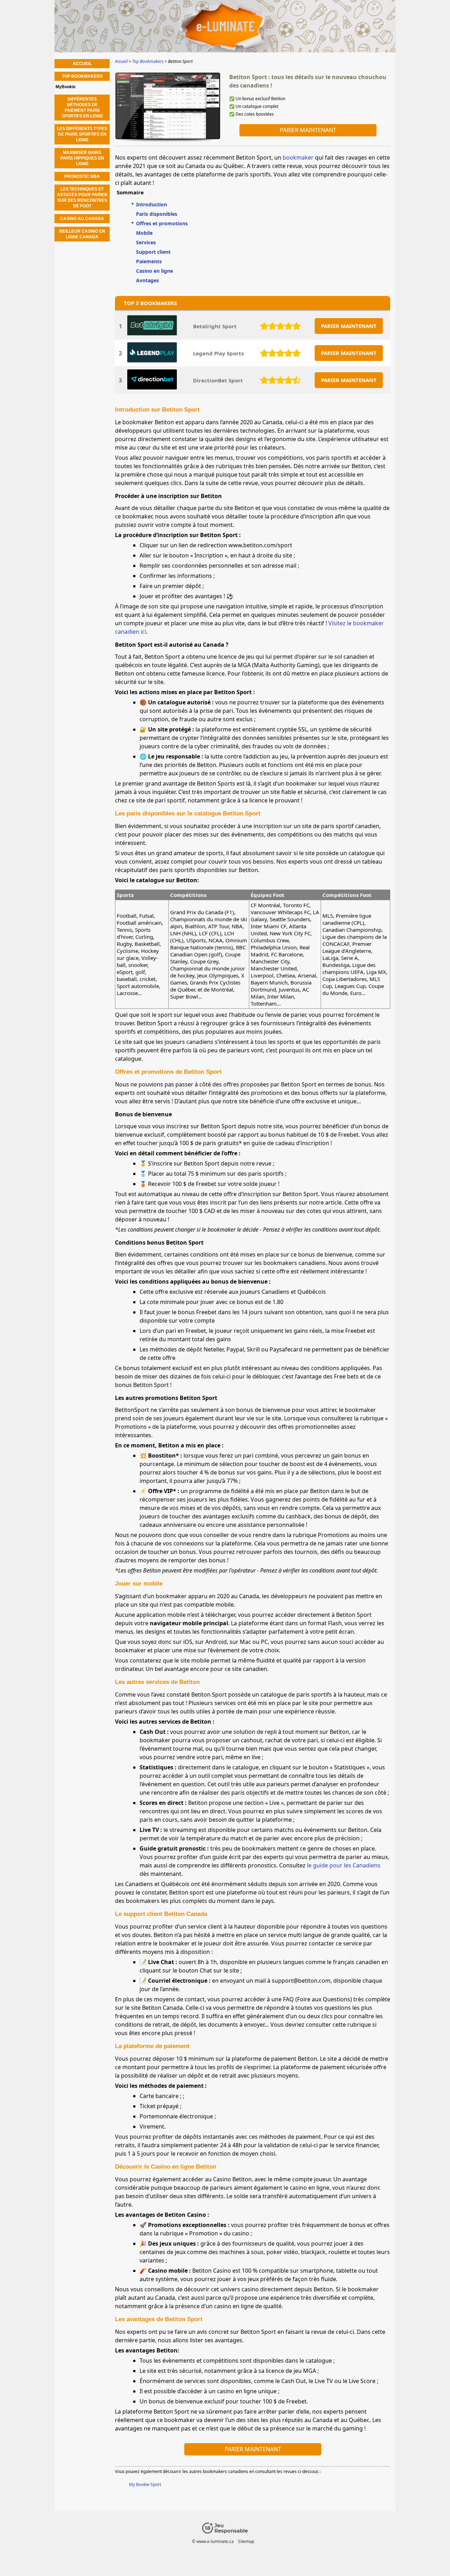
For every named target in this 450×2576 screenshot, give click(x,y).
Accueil (82, 64)
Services (146, 242)
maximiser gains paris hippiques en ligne (82, 158)
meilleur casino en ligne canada (82, 234)
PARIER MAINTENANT (349, 326)
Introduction (152, 204)
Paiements (149, 261)
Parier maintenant (308, 130)
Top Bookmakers (82, 76)
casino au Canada (82, 219)
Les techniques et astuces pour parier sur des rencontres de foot (82, 198)
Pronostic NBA (82, 176)
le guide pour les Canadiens (344, 1865)
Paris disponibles (157, 214)
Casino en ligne (155, 271)
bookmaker (298, 157)
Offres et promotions (162, 223)
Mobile (144, 233)
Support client (153, 252)
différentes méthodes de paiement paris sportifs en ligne (82, 108)
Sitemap (246, 2541)
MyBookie (66, 87)
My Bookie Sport (145, 2484)
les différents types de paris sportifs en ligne (82, 134)
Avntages (147, 280)
